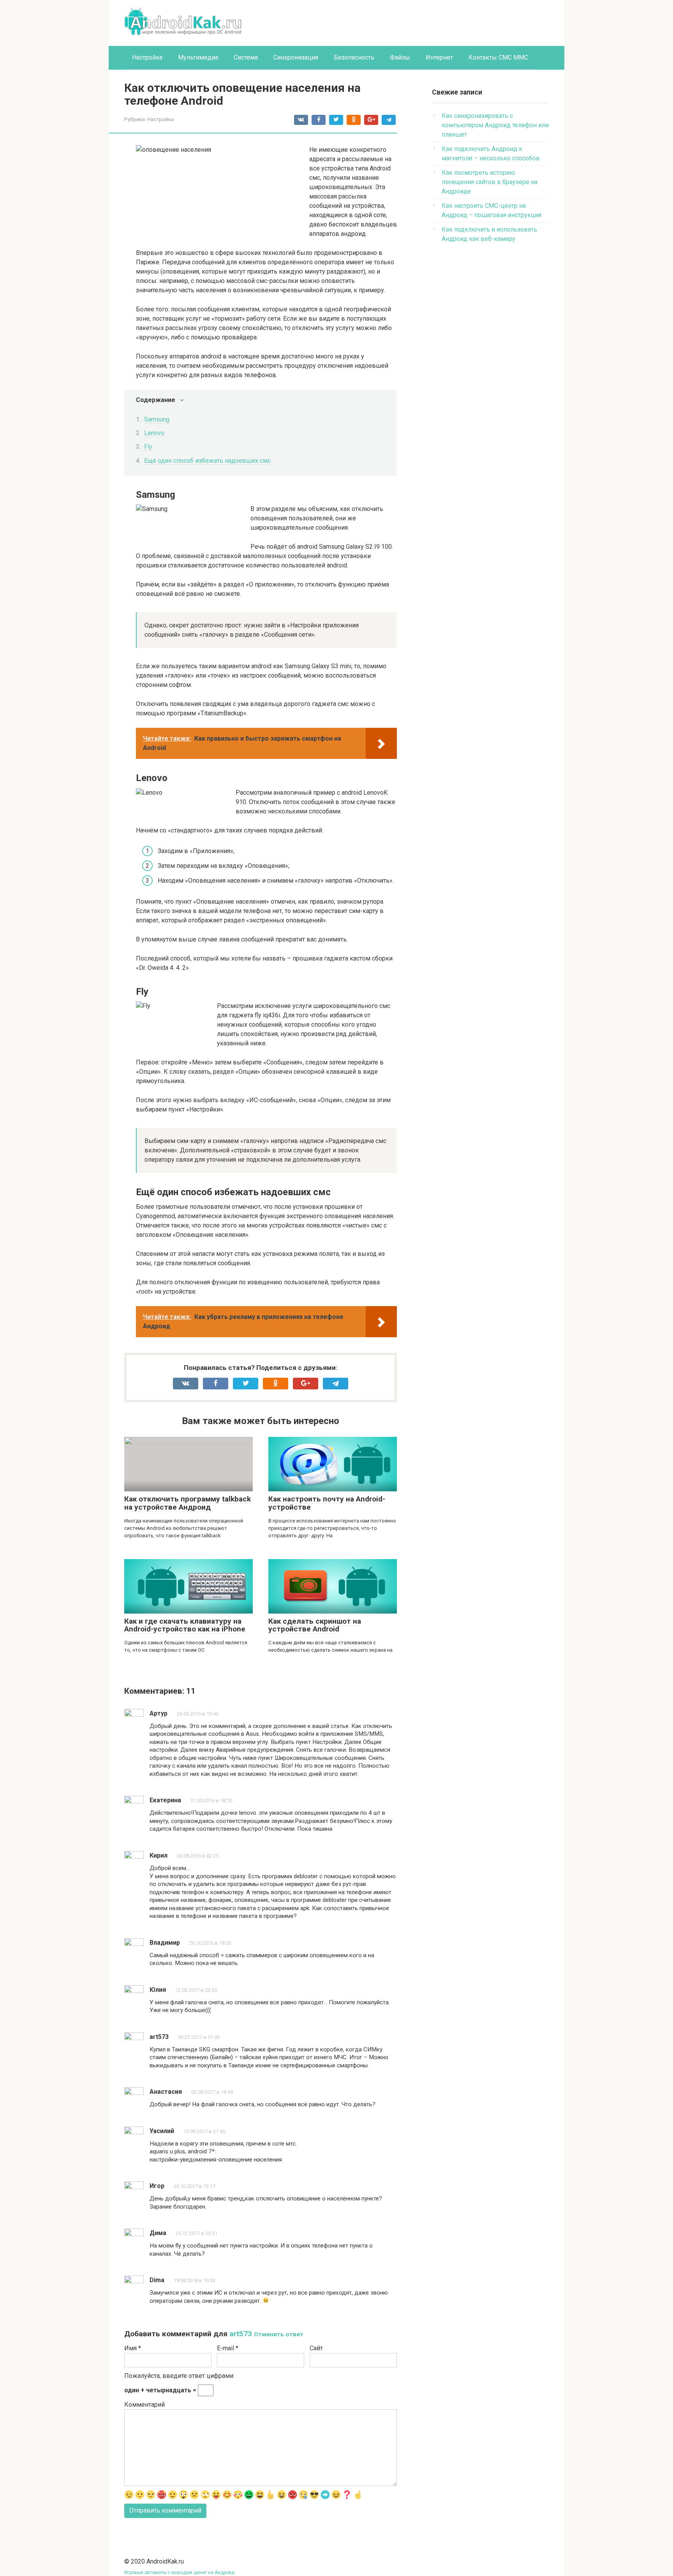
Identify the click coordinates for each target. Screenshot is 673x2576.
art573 (241, 2334)
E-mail (228, 2348)
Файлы (400, 57)
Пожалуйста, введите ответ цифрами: (179, 2376)
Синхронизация (296, 57)
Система (246, 57)
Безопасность (354, 57)
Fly (148, 447)
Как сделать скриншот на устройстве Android (315, 1625)
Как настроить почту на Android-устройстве (327, 1503)
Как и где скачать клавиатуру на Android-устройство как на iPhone (185, 1625)
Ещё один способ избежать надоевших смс (207, 461)
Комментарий (144, 2405)
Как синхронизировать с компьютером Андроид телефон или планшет (495, 125)
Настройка (147, 57)
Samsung (157, 419)
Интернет (439, 57)
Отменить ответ (279, 2334)
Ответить (171, 1785)
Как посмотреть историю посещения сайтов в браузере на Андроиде (490, 182)
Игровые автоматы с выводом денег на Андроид (179, 2572)
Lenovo (154, 433)
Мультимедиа (198, 57)
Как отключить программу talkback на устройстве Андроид (188, 1503)
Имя (133, 2348)
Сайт (316, 2348)
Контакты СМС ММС (498, 57)
